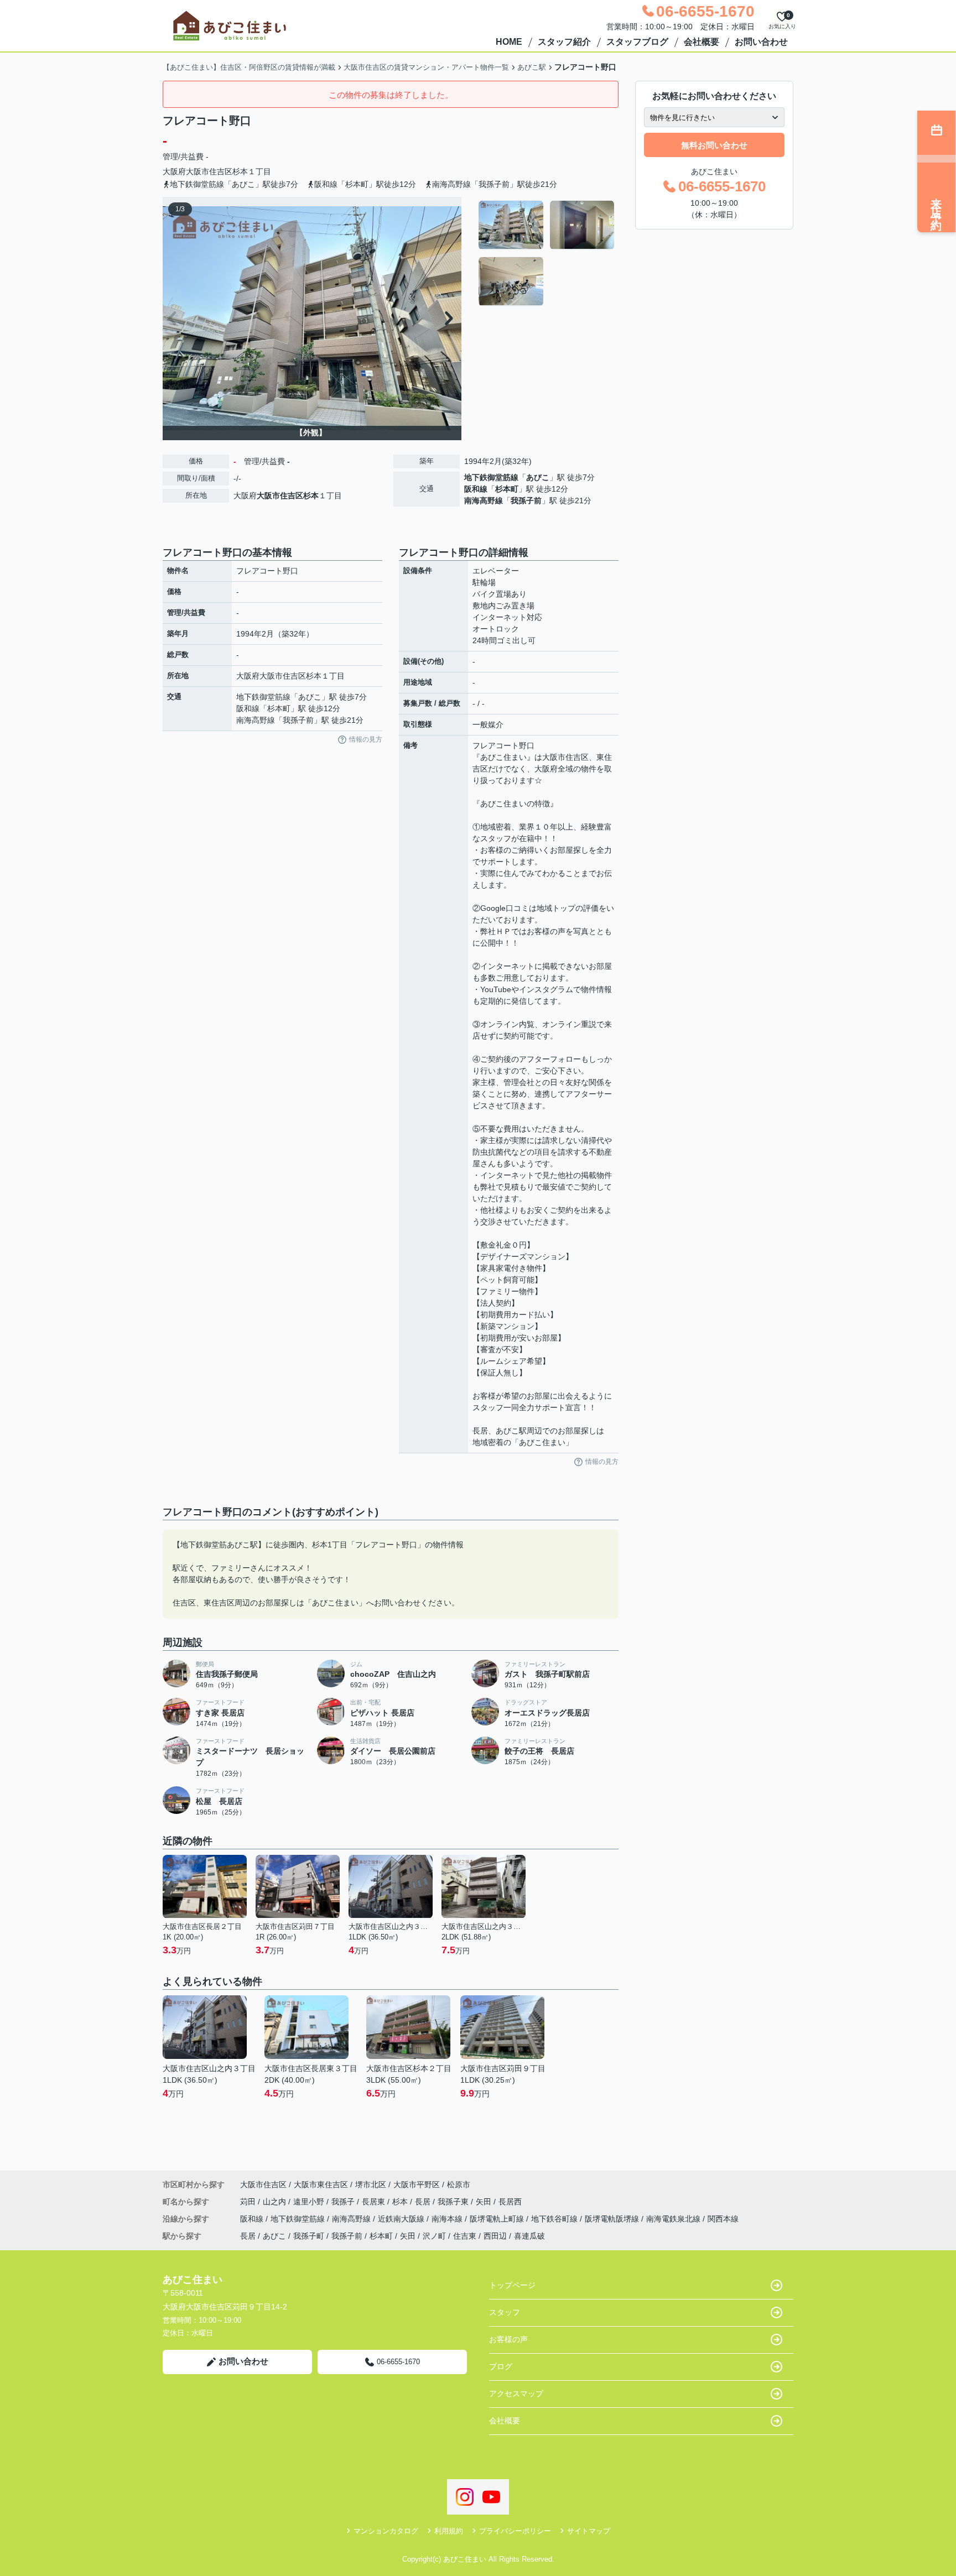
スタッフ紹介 (564, 42)
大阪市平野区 (417, 2184)
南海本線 (448, 2219)
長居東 (375, 2202)
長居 (424, 2202)
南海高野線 (484, 500)
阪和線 (476, 489)
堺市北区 (371, 2184)
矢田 (485, 2202)
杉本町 (507, 489)
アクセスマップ (516, 2394)
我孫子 (344, 2202)
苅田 (249, 2202)
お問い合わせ (761, 42)
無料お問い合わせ (714, 145)
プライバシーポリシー (515, 2531)
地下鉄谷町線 (555, 2219)
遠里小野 (310, 2202)
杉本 (240, 171)
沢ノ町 (434, 2236)
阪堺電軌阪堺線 (613, 2219)
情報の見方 (366, 739)
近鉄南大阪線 (402, 2219)
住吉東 (465, 2236)
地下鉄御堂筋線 (491, 477)
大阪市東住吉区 (321, 2184)
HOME (509, 42)
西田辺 (495, 2236)
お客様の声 (508, 2339)
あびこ (538, 477)
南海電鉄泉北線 (674, 2219)
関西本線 (723, 2219)
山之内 (276, 2202)
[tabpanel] (547, 253)
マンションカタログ (386, 2531)
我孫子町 (309, 2236)
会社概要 (702, 42)
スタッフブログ (637, 42)
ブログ (501, 2366)
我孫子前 (526, 500)
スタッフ (505, 2312)
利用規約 (449, 2531)
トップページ (512, 2285)
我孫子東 (454, 2202)
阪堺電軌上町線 (498, 2219)
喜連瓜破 (529, 2236)
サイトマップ (589, 2531)
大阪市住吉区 (209, 171)
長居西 (510, 2202)
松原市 (459, 2184)
